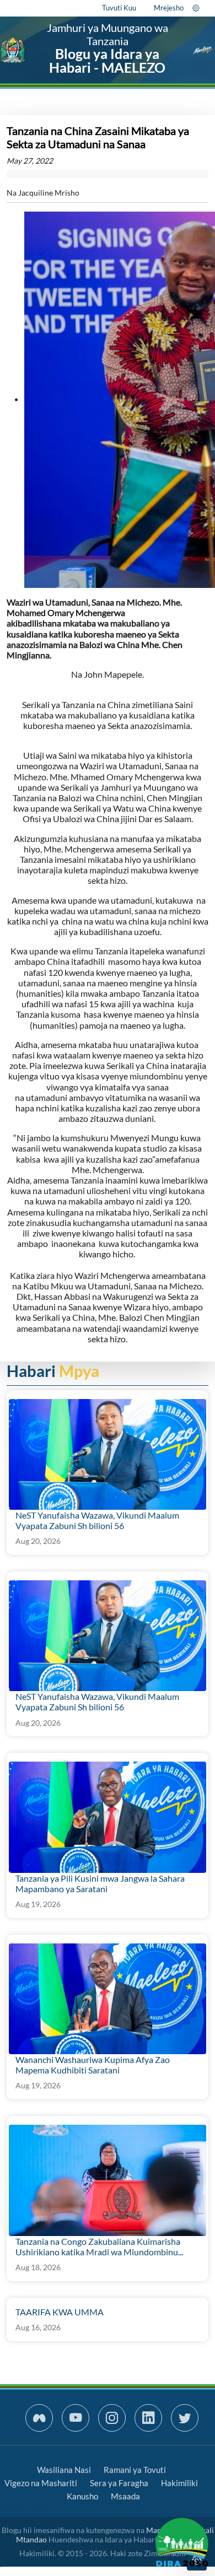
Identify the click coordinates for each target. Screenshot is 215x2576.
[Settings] (196, 8)
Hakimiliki (179, 2483)
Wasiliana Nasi (64, 2470)
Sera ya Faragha (119, 2483)
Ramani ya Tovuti (135, 2470)
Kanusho (82, 2496)
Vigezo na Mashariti (41, 2483)
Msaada (125, 2496)
